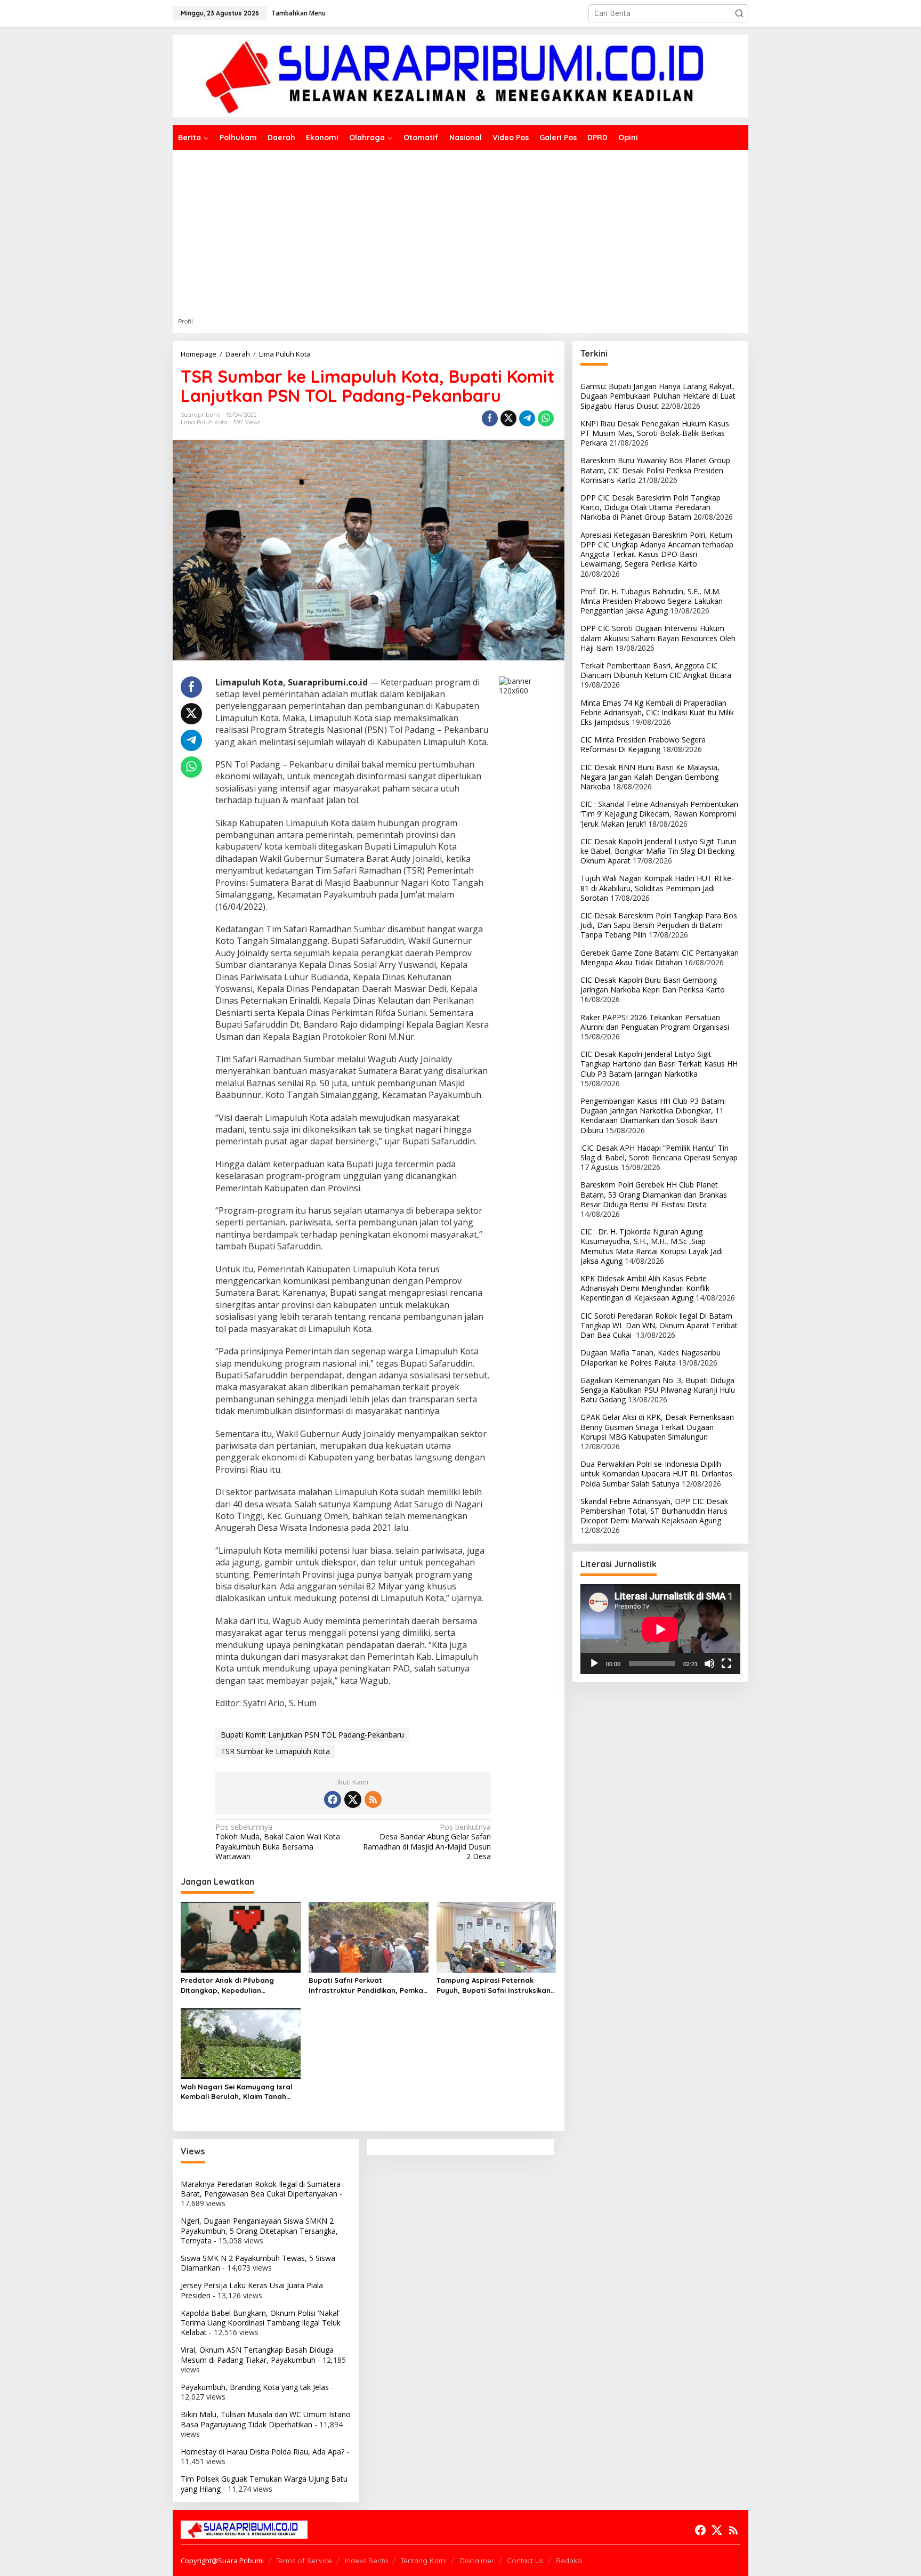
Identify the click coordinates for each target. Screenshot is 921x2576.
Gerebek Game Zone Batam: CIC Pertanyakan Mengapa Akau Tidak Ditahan (660, 958)
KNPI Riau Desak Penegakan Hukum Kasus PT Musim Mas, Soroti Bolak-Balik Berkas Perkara (655, 433)
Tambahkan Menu (298, 13)
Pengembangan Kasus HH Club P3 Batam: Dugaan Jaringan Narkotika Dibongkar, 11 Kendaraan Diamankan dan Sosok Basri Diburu (653, 1116)
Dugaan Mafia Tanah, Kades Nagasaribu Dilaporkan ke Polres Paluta (651, 1357)
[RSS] (373, 1799)
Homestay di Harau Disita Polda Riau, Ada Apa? (262, 2452)
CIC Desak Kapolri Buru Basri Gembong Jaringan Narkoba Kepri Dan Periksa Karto (653, 985)
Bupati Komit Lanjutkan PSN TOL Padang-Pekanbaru (312, 1735)
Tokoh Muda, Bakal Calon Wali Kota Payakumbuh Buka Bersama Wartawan (278, 1842)
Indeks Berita (366, 2561)
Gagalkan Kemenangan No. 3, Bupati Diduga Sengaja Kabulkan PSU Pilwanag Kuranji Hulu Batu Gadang (658, 1390)
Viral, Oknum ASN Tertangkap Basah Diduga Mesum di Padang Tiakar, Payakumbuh (257, 2355)
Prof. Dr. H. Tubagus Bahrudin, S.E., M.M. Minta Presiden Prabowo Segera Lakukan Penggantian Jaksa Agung (652, 601)
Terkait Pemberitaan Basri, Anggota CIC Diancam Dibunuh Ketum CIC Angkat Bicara (656, 670)
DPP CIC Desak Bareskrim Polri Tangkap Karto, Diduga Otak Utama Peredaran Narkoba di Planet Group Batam (651, 507)
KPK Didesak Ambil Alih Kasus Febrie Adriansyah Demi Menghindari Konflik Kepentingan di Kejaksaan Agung (645, 1288)
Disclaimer (477, 2561)
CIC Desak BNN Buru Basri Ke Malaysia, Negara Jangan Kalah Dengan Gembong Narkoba (650, 777)
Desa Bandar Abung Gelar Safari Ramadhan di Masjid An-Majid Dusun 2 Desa (427, 1842)
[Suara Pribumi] (461, 75)
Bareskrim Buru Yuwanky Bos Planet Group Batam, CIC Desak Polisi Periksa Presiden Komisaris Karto (655, 470)
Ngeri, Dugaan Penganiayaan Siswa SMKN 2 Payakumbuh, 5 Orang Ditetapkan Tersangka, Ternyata (259, 2230)
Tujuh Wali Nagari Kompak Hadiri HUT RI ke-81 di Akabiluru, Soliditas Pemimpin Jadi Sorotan (657, 888)
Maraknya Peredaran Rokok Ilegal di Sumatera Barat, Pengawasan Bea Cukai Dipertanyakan (261, 2189)
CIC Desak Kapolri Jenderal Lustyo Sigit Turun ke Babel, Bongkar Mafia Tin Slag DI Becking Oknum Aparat (659, 851)
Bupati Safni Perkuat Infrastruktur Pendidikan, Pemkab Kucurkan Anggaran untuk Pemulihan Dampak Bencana (368, 1985)
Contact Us (525, 2561)
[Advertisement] (461, 230)
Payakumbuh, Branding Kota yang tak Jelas (255, 2387)
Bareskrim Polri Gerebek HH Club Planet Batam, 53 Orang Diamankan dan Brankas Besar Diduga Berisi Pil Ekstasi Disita (654, 1194)
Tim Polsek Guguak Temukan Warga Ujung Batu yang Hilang (264, 2484)
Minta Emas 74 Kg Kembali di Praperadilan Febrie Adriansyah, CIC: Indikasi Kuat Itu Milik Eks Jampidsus (657, 712)
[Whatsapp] (546, 418)
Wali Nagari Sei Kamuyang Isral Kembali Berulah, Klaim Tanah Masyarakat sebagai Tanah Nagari (237, 2092)
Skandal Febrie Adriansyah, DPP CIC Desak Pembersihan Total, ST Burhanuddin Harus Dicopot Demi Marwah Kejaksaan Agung (654, 1511)
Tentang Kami (424, 2561)
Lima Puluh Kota (204, 422)
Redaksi (569, 2561)
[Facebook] (333, 1799)
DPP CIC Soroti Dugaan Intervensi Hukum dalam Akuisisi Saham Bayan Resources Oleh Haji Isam (658, 638)
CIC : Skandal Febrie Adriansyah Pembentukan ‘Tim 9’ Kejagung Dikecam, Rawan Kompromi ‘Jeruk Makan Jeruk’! (659, 814)
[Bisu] (709, 1664)
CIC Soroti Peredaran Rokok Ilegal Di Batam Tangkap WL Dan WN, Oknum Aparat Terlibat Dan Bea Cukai (659, 1325)
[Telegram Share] (527, 418)
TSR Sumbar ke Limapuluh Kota (275, 1751)
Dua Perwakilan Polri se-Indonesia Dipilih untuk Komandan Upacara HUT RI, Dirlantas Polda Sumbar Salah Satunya (656, 1473)
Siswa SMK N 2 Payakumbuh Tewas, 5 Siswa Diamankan (258, 2263)
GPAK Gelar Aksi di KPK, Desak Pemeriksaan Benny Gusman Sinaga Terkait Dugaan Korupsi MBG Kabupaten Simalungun (657, 1427)
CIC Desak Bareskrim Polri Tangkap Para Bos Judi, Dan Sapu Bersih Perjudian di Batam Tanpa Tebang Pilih (659, 925)
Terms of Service (304, 2561)
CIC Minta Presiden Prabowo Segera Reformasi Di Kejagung (643, 744)
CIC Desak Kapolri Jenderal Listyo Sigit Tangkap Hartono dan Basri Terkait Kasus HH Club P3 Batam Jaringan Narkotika (659, 1064)
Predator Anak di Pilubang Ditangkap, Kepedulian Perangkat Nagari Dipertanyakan (240, 1985)
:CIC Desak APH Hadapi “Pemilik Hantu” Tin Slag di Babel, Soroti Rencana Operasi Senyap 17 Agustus (659, 1157)
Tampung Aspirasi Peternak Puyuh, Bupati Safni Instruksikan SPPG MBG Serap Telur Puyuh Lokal (494, 1985)
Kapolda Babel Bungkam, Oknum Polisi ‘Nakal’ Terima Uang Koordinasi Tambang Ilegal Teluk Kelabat (261, 2323)
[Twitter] (353, 1799)
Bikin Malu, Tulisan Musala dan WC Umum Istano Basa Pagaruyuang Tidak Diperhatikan (266, 2419)
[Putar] (594, 1664)
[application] (660, 1629)
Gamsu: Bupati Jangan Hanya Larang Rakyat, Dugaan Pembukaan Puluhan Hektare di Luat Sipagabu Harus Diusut (658, 396)
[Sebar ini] (490, 418)
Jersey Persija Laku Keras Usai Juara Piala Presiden (252, 2290)
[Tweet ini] (508, 418)
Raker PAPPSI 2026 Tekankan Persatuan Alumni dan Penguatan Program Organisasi (655, 1022)
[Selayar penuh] (726, 1664)
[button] (739, 13)
